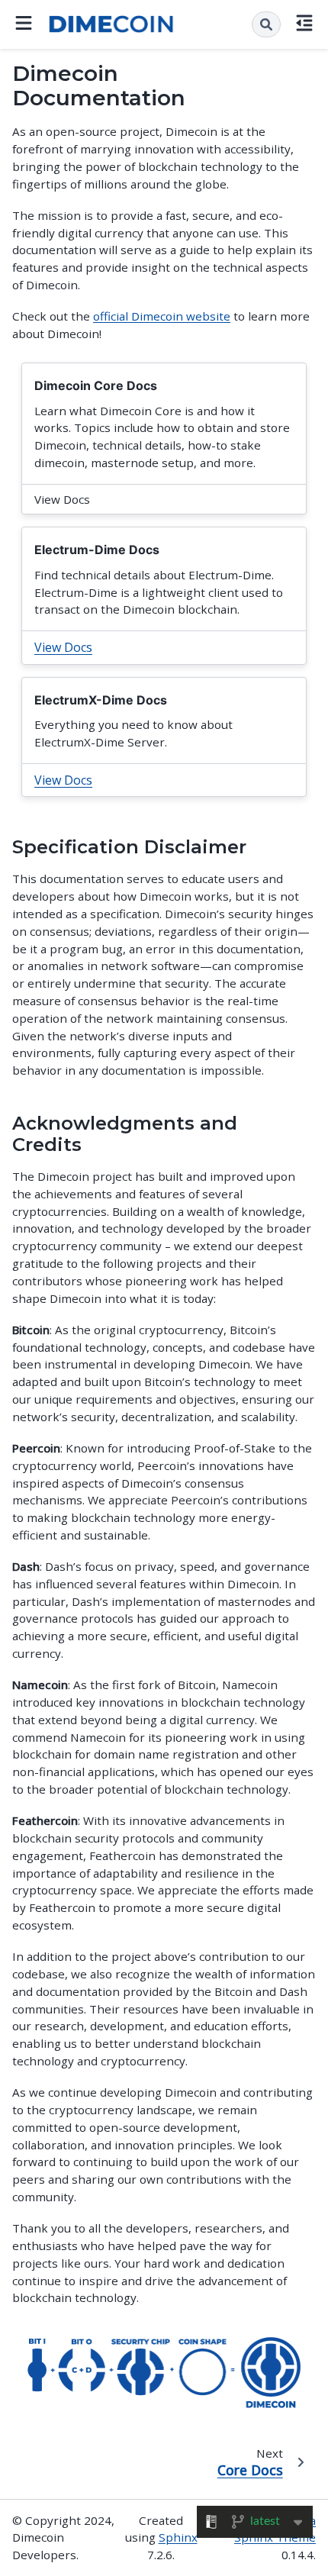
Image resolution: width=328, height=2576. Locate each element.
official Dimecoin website (162, 316)
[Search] (266, 24)
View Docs (63, 647)
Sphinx (178, 2537)
